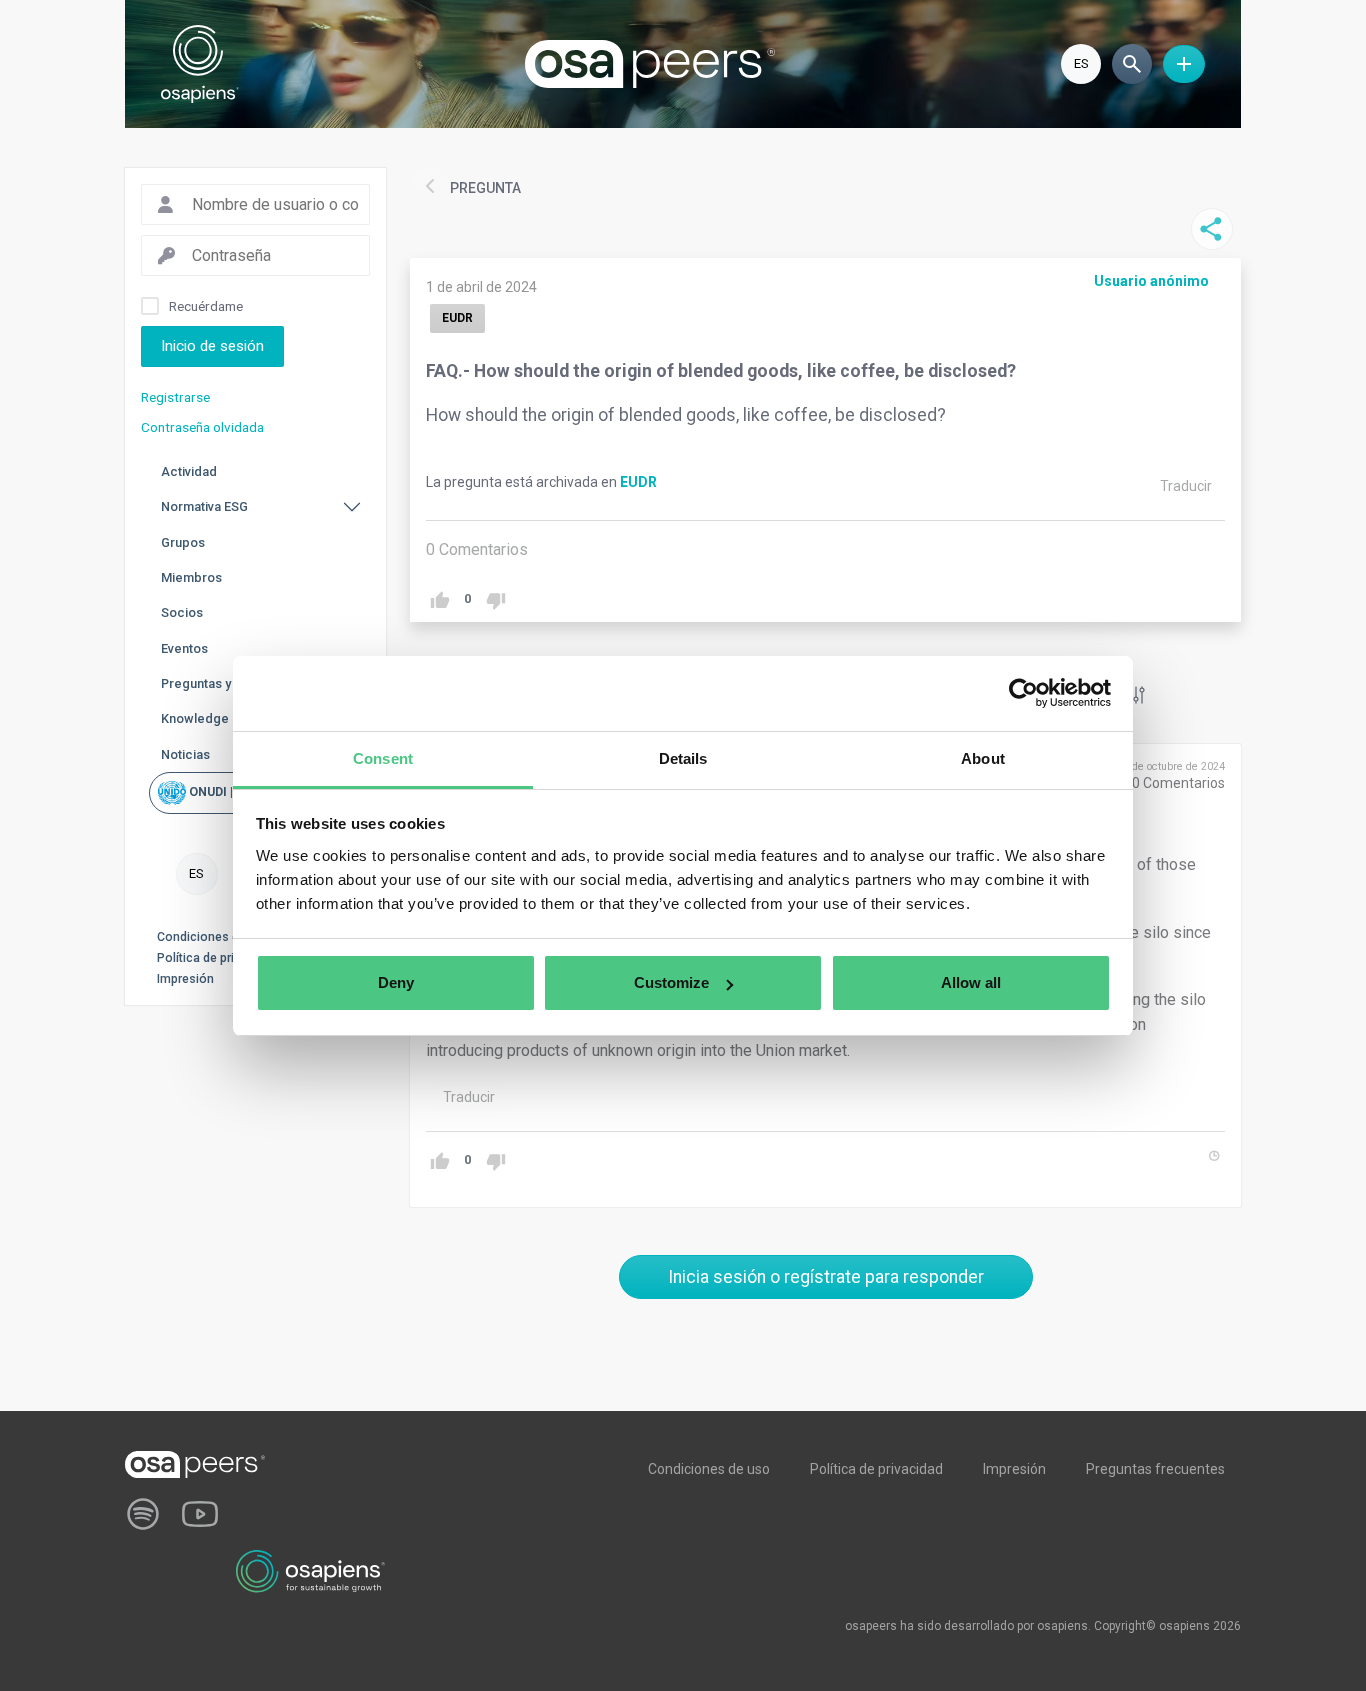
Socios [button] (182, 612)
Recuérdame (206, 306)
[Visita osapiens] (311, 1570)
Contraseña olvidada (202, 427)
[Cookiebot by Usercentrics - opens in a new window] (1023, 693)
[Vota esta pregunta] (439, 600)
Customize (671, 982)
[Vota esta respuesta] (439, 1161)
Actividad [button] (189, 471)
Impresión (185, 979)
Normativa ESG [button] (204, 506)
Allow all (971, 982)
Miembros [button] (191, 577)
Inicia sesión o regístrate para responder (826, 1277)
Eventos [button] (184, 648)
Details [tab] (683, 758)
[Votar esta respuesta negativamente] (495, 1161)
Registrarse (175, 397)
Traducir (1186, 486)
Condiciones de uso (214, 937)
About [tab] (983, 758)
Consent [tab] (383, 758)
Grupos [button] (183, 542)
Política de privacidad (217, 958)
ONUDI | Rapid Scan (243, 792)
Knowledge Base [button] (211, 718)
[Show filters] (1136, 695)
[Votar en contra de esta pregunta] (495, 600)
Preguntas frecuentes (1155, 1469)
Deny (396, 982)
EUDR (638, 482)
